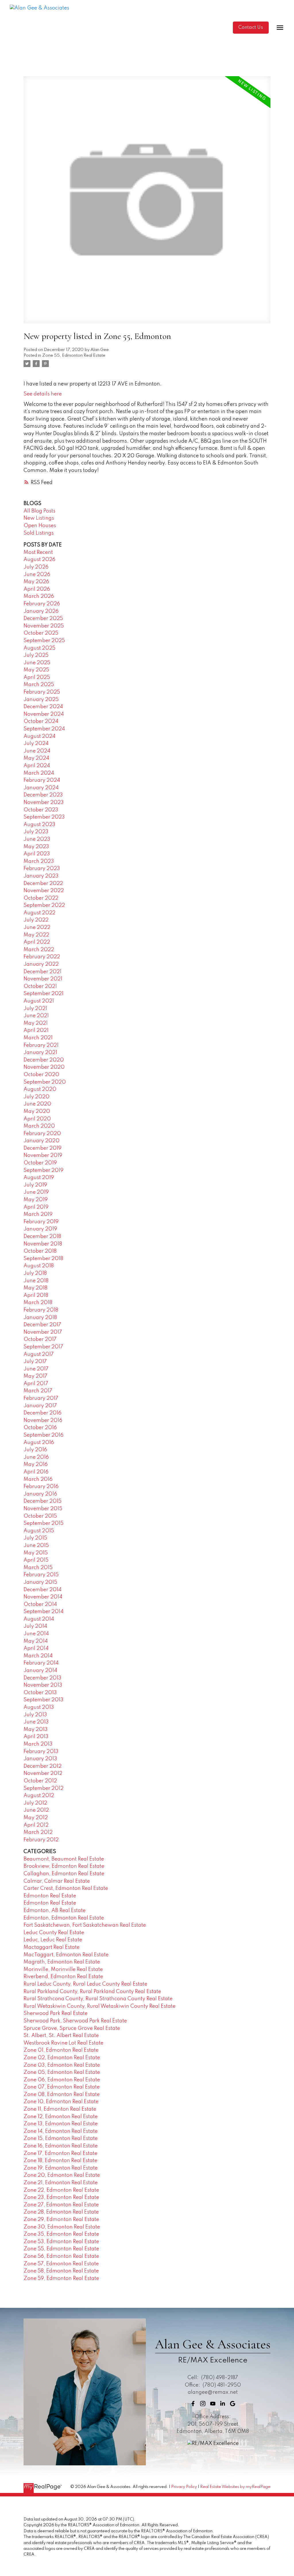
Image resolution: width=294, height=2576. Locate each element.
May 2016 (36, 1464)
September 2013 (43, 1700)
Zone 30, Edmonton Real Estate (62, 2227)
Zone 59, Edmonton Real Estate (61, 2279)
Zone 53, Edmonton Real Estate (61, 2242)
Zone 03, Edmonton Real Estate (62, 2065)
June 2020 (37, 1104)
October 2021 (40, 986)
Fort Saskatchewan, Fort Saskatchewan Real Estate (85, 1925)
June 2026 (37, 575)
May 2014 (36, 1641)
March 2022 (39, 950)
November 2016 (43, 1421)
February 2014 (41, 1663)
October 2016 (40, 1428)
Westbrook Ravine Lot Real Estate (63, 2043)
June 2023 (37, 839)
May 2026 (36, 582)
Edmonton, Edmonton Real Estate (64, 1918)
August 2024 (39, 736)
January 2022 (41, 964)
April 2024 (37, 766)
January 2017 (40, 1406)
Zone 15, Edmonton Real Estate (61, 2139)
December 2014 (42, 1590)
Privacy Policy (184, 2487)
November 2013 (43, 1685)
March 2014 (38, 1656)
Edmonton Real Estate (50, 1896)
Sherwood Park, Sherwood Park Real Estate (75, 2021)
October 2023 (41, 810)
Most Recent (38, 552)
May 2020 (37, 1112)
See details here (43, 394)
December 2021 (42, 972)
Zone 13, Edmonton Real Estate (61, 2124)
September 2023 (44, 817)
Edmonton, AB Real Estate (55, 1911)
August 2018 (39, 1266)
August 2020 (40, 1089)
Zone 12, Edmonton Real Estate (61, 2117)
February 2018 (41, 1310)
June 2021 (36, 1016)
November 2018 (43, 1244)
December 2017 (42, 1325)
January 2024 (41, 788)
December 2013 (42, 1678)
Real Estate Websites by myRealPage (235, 2487)
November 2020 (44, 1067)
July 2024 (36, 744)
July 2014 (35, 1626)
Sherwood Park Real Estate (56, 2013)
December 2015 (42, 1501)
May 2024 (36, 758)
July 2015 (35, 1538)
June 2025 (37, 663)
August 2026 (39, 560)
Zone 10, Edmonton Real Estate (61, 2102)
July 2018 (35, 1273)
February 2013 (41, 1752)
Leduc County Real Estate (54, 1933)
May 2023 (36, 847)
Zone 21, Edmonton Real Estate (61, 2183)
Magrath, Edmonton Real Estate (62, 1962)
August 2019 (39, 1178)
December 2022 (43, 884)
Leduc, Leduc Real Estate (53, 1940)
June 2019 (36, 1192)
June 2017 (36, 1369)
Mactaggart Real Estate (52, 1947)
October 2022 (41, 898)
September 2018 (43, 1259)
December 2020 (44, 1060)
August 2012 (39, 1796)
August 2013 (39, 1707)
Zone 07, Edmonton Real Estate (62, 2087)
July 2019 (35, 1185)
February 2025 (42, 692)
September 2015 (43, 1523)
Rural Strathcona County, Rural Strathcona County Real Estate (98, 1999)
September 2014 (43, 1612)
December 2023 (43, 795)
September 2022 (44, 905)
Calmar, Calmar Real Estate (57, 1881)
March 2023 (39, 861)
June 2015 (36, 1546)
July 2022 (36, 920)
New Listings (39, 518)
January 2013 (40, 1759)
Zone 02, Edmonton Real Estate (62, 2058)
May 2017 (35, 1376)
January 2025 (41, 700)
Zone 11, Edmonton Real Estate (60, 2109)
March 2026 (39, 596)
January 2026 (41, 611)
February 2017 (41, 1398)
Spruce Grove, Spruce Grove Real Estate (72, 2028)
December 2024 (43, 707)
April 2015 (36, 1560)
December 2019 (42, 1148)
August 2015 (39, 1531)
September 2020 (45, 1082)
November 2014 (43, 1597)
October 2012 (40, 1781)
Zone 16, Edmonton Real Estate (61, 2146)
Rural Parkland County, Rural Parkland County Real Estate (92, 1992)
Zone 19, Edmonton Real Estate (61, 2168)
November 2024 (44, 714)
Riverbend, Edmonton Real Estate (63, 1977)
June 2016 (36, 1457)
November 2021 (43, 979)
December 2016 (42, 1413)
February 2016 (41, 1487)
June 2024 (37, 751)
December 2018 (42, 1237)
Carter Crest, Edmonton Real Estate (66, 1888)
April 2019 (36, 1207)
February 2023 (42, 869)
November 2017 (43, 1332)
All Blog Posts (39, 511)
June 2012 (36, 1810)
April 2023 (37, 854)
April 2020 (37, 1119)
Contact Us (251, 27)
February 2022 (42, 957)
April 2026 (37, 589)
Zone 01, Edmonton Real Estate (61, 2050)
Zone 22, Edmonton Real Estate (61, 2190)
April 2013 (36, 1737)
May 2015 (36, 1553)
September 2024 (44, 729)
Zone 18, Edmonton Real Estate (60, 2161)
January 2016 (40, 1494)
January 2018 (40, 1318)
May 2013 (36, 1730)
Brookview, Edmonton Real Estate (64, 1866)
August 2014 (39, 1619)
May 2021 (36, 1023)
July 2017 (35, 1362)
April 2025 (37, 677)
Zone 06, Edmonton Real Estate (62, 2080)
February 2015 (41, 1575)
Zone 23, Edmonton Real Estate (61, 2197)
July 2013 (35, 1715)
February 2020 (42, 1134)
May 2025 (36, 670)
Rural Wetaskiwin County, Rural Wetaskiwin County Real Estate (99, 2006)
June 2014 (36, 1634)
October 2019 (40, 1163)
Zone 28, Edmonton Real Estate (61, 2212)
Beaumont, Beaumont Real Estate (64, 1859)
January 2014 (40, 1671)
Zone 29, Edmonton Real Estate (61, 2220)
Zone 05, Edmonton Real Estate (62, 2072)
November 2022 (44, 891)
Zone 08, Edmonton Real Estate (62, 2095)
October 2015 (40, 1516)
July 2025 (36, 655)
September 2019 (43, 1170)
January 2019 (40, 1229)
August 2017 (39, 1354)
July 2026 (36, 567)
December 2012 (42, 1766)
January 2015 (40, 1582)
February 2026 (42, 604)
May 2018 (35, 1288)
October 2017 (40, 1339)
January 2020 (41, 1141)
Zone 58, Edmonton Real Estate (61, 2271)
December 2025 (43, 619)
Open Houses (40, 526)
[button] (251, 28)
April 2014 (36, 1648)
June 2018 (36, 1281)
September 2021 (43, 994)
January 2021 (40, 1053)
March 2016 (38, 1479)
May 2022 (36, 935)
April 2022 (37, 942)
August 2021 (39, 1001)
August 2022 (39, 913)
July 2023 (36, 832)
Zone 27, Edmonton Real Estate (61, 2205)
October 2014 (40, 1604)
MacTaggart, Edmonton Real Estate (66, 1955)
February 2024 (42, 780)
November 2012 (43, 1773)
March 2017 (38, 1391)
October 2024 (41, 721)
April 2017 (36, 1384)
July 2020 (36, 1097)
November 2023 (44, 803)
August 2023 (39, 825)
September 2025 (44, 641)
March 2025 (39, 685)
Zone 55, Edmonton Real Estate (74, 356)
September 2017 (43, 1347)
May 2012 (36, 1818)
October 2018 (40, 1251)
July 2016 (35, 1450)
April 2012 (36, 1825)
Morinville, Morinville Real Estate (63, 1970)
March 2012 (38, 1832)
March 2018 (38, 1303)
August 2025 (39, 648)
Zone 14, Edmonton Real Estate (61, 2131)
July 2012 (35, 1803)
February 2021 (41, 1045)
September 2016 (43, 1435)
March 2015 (38, 1568)
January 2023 (41, 876)
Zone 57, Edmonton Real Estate (61, 2264)
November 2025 (44, 626)
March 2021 (38, 1038)
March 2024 (39, 773)
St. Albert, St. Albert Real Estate (61, 2036)
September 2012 (43, 1788)
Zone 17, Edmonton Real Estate (60, 2153)
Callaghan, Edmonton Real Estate (64, 1874)
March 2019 (38, 1214)
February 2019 (41, 1222)
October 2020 (41, 1075)
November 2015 (43, 1509)
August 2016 (39, 1443)
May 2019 (36, 1200)
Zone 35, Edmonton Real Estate (61, 2234)
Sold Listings (39, 533)
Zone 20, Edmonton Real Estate (62, 2175)
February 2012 (41, 1840)
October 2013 (40, 1693)
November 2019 (43, 1155)
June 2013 (36, 1722)
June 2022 (37, 928)
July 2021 (35, 1009)
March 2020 (39, 1126)
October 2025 (41, 633)
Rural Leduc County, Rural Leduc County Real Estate (85, 1984)
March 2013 (38, 1744)
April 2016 (36, 1472)
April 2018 (36, 1295)
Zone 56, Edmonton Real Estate (61, 2256)
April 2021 (36, 1030)
